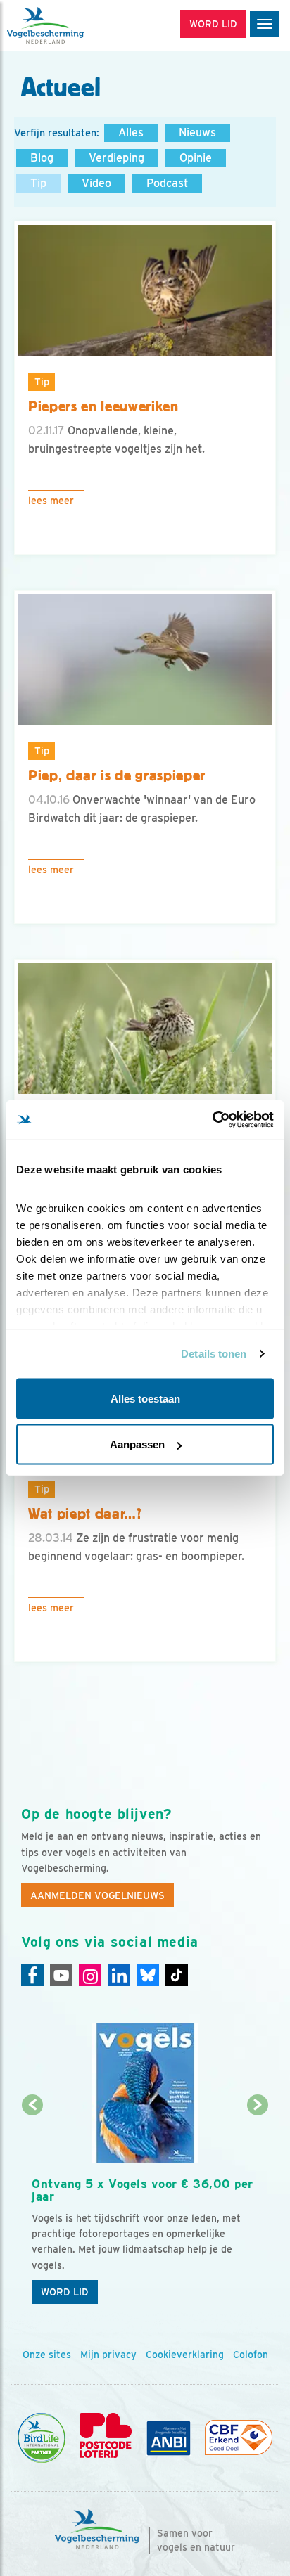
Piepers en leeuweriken (103, 406)
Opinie (196, 158)
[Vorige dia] (33, 2209)
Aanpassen (137, 1444)
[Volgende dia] (257, 2209)
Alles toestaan (145, 1398)
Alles (131, 133)
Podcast (167, 183)
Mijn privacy (108, 2355)
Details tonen (214, 1354)
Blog (42, 158)
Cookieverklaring (185, 2355)
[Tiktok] (177, 1975)
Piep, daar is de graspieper (117, 775)
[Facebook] (32, 1975)
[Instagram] (90, 1975)
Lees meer (51, 501)
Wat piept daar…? (85, 1514)
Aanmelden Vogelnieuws (97, 1895)
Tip (38, 183)
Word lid (65, 2292)
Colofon (251, 2355)
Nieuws (197, 133)
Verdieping (116, 158)
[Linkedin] (119, 1975)
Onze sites (47, 2355)
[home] (70, 25)
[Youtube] (61, 1975)
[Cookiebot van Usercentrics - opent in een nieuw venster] (212, 1120)
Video (96, 183)
